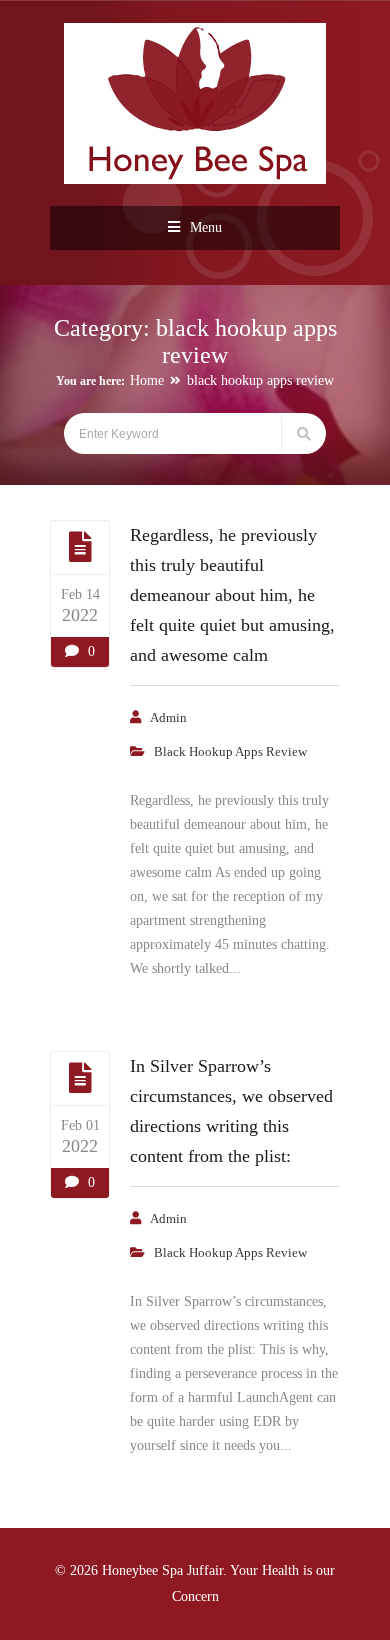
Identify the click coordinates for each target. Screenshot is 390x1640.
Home (147, 380)
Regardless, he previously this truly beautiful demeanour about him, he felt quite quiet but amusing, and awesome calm (232, 595)
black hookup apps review (260, 380)
